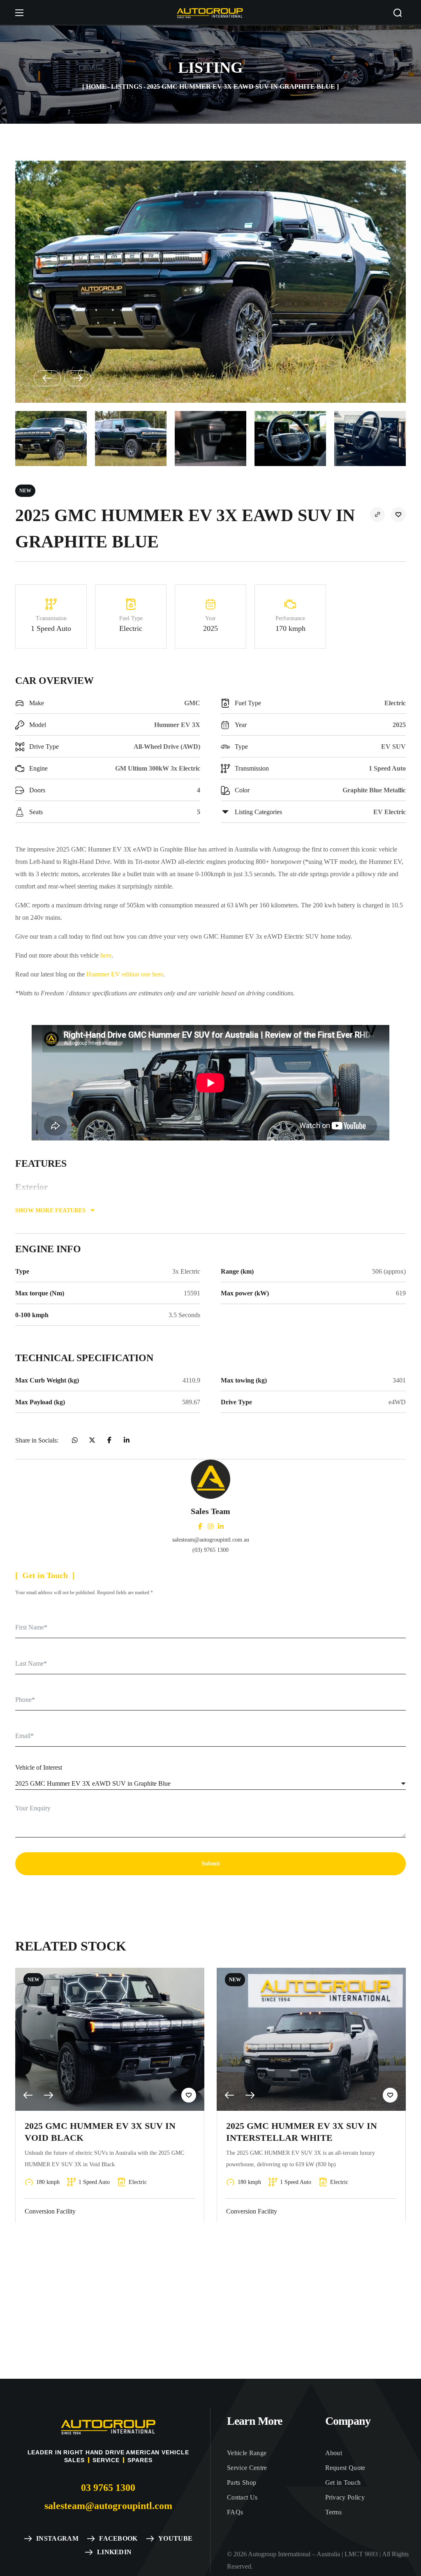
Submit (211, 1864)
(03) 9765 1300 (210, 1550)
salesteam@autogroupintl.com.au (211, 1540)
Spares (140, 2460)
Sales (74, 2460)
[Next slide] (78, 378)
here (106, 955)
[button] (398, 13)
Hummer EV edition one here (125, 974)
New (25, 491)
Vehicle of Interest (39, 1767)
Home (96, 87)
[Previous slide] (47, 378)
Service (106, 2460)
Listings (127, 87)
